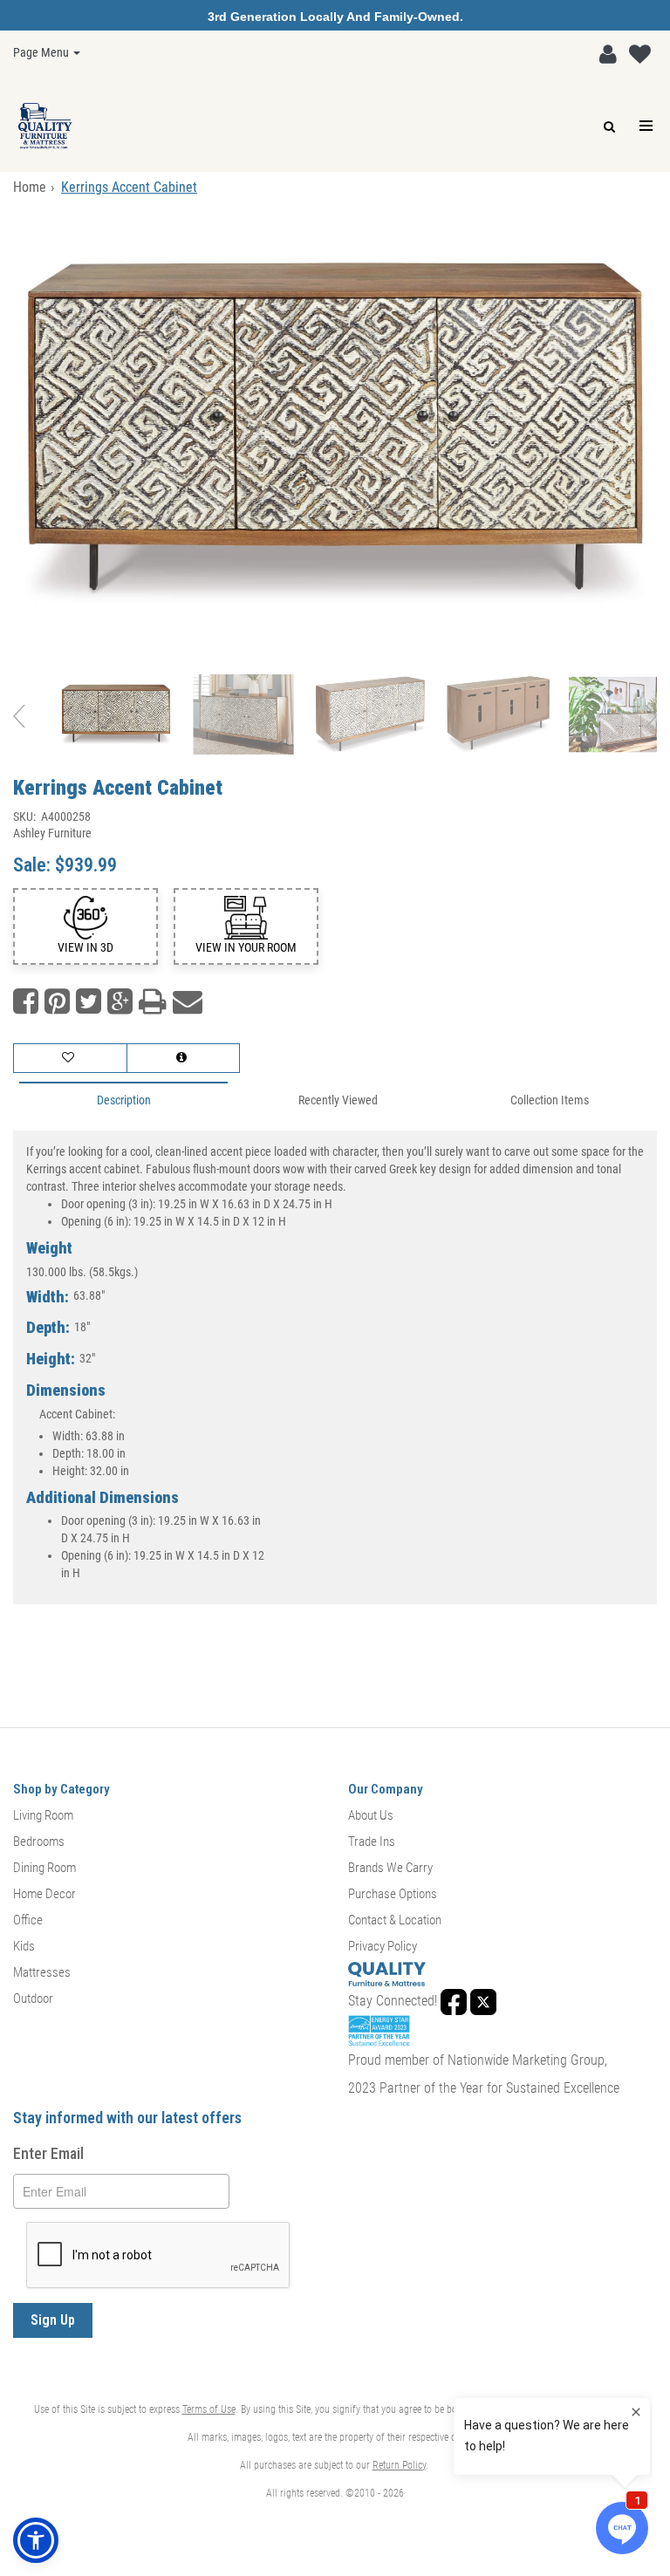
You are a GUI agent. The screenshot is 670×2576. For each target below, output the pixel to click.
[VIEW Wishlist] (70, 1058)
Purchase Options (393, 1894)
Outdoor (33, 1999)
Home (30, 187)
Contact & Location (395, 1920)
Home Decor (44, 1894)
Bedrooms (39, 1841)
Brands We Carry (390, 1868)
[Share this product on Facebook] (26, 1002)
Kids (24, 1946)
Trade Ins (372, 1841)
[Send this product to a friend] (188, 1002)
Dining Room (44, 1868)
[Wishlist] (640, 55)
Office (28, 1920)
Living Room (43, 1815)
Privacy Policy (383, 1946)
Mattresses (42, 1972)
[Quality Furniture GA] (45, 126)
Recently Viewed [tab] (338, 1100)
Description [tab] (124, 1100)
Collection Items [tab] (550, 1100)
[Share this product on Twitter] (89, 1002)
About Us (371, 1815)
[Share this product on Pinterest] (57, 1002)
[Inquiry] (183, 1058)
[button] (608, 55)
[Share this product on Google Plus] (120, 1002)
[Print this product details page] (153, 1002)
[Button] (647, 126)
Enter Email (48, 2153)
